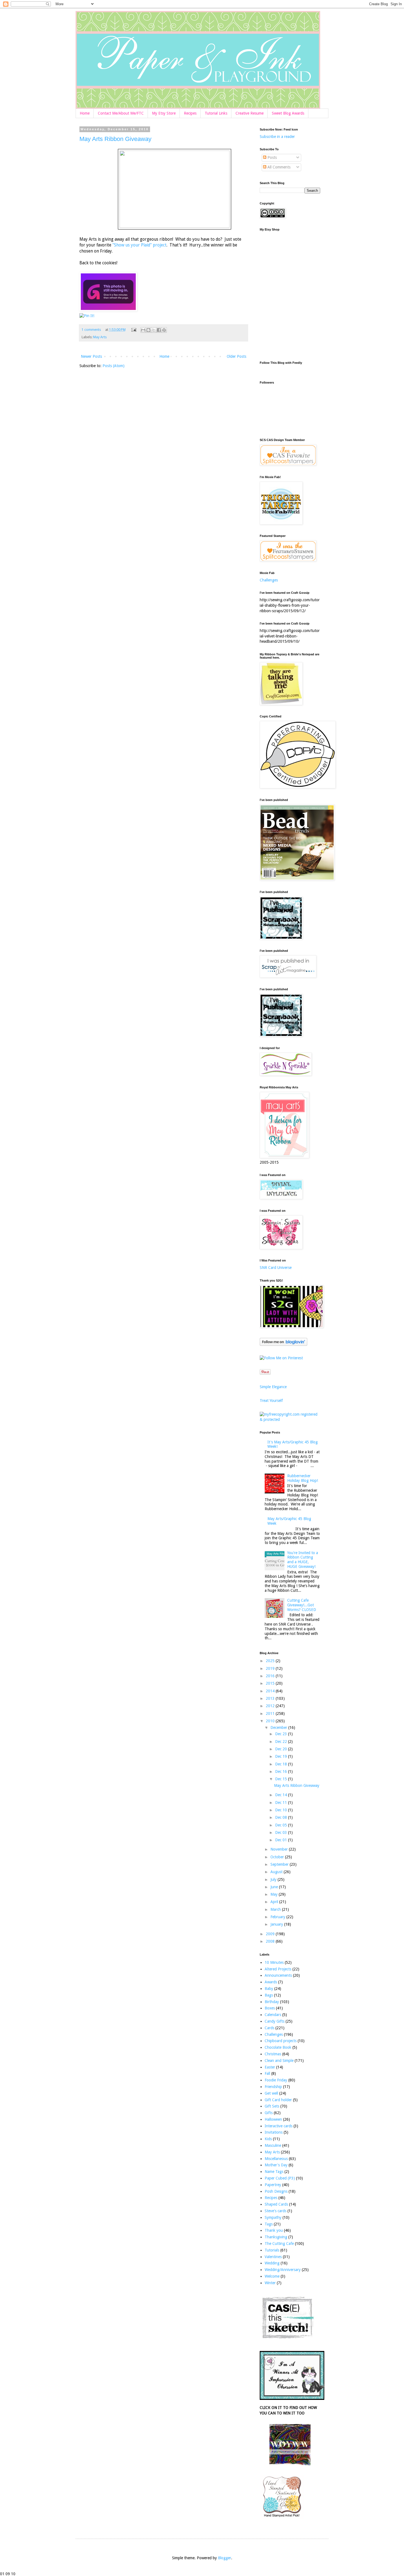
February (278, 1917)
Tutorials (272, 2250)
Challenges (269, 580)
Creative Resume (250, 113)
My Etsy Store (164, 113)
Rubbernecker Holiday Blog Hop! (303, 1478)
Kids (268, 2139)
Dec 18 (282, 1764)
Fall (267, 2073)
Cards (269, 2028)
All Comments (278, 167)
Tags (269, 2224)
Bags (269, 1995)
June (275, 1887)
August (277, 1872)
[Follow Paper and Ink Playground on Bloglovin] (283, 1344)
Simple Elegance (273, 1387)
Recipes (190, 113)
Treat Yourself (271, 1401)
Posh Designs (276, 2191)
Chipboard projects (281, 2041)
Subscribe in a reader (277, 137)
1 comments (91, 330)
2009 (271, 1934)
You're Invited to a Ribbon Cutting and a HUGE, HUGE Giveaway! (303, 1560)
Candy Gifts (275, 2021)
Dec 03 (282, 1832)
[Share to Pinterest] (164, 330)
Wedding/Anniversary (283, 2270)
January (277, 1924)
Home (85, 113)
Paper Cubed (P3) (280, 2178)
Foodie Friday (276, 2080)
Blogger (225, 2558)
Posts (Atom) (114, 366)
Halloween (273, 2119)
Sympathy (273, 2217)
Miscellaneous (276, 2159)
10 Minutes (274, 1962)
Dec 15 (282, 1779)
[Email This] (143, 330)
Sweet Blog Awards (288, 113)
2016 (271, 1676)
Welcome (272, 2276)
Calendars (273, 2015)
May (275, 1894)
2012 (271, 1706)
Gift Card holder (278, 2100)
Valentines (273, 2257)
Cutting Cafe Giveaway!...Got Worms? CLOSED (302, 1605)
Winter (270, 2283)
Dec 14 (282, 1795)
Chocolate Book (278, 2047)
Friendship (273, 2087)
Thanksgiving (276, 2237)
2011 (271, 1713)
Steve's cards (276, 2211)
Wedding (272, 2263)
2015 (271, 1683)
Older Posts (236, 356)
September (280, 1864)
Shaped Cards (276, 2204)
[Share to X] (154, 330)
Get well (271, 2093)
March (276, 1909)
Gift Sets (272, 2106)
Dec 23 (282, 1734)
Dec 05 (282, 1825)
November (280, 1849)
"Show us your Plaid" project (139, 245)
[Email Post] (133, 330)
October (278, 1857)
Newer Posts (91, 356)
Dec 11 (282, 1803)
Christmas (273, 2054)
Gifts (269, 2113)
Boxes (270, 2008)
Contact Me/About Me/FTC (121, 113)
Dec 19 (282, 1756)
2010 (271, 1721)
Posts (272, 157)
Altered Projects (278, 1969)
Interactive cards (279, 2126)
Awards (271, 1982)
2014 (271, 1691)
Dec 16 (282, 1771)
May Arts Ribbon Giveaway (115, 139)
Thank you (274, 2230)
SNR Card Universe (276, 1268)
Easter (270, 2067)
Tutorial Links (216, 113)
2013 (271, 1698)
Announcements (278, 1975)
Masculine (273, 2145)
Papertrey (273, 2185)
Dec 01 (282, 1840)
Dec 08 (282, 1817)
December (279, 1727)
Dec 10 (282, 1810)
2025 (271, 1661)
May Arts (100, 337)
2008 (271, 1941)
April (275, 1902)
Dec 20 (282, 1749)
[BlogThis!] (148, 330)
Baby (269, 1989)
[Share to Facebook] (159, 330)
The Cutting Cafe (279, 2244)
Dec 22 (282, 1742)
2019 (271, 1668)
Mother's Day (276, 2165)
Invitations (274, 2132)
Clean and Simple (279, 2061)
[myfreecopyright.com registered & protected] (290, 1419)
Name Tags (274, 2172)
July (274, 1879)
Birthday (272, 2002)
